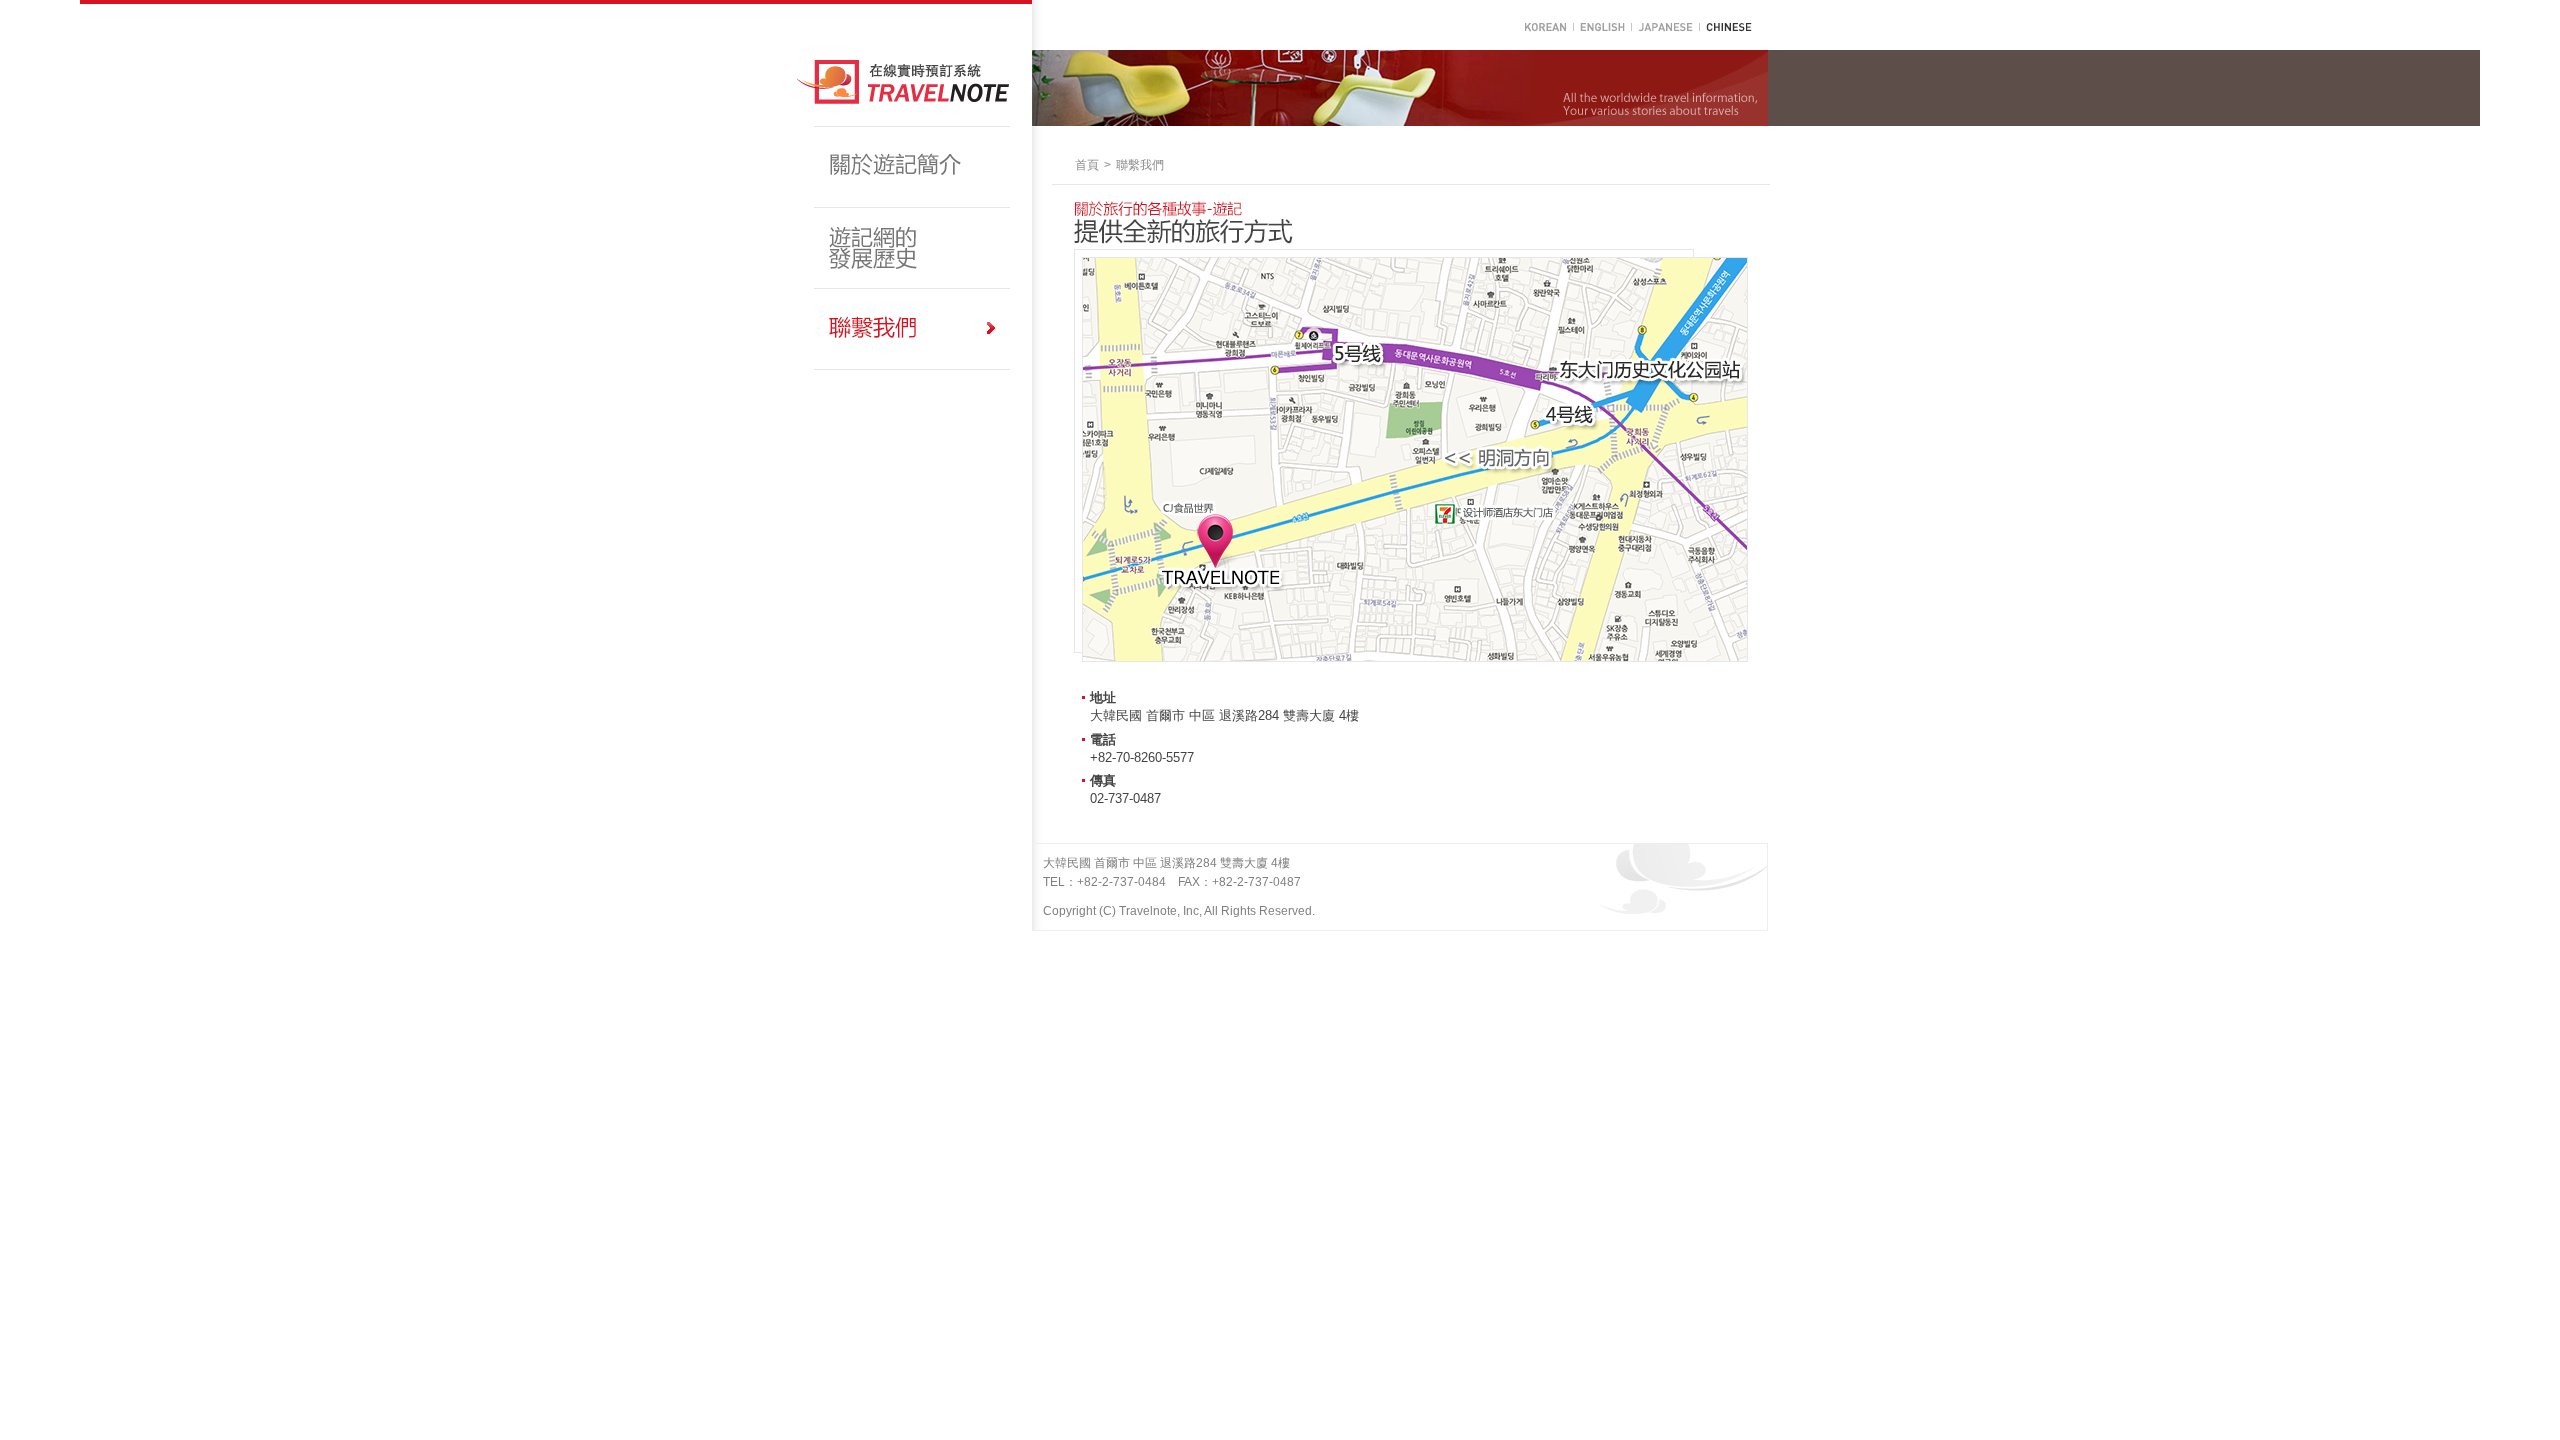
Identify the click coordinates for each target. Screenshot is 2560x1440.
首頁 (1087, 165)
